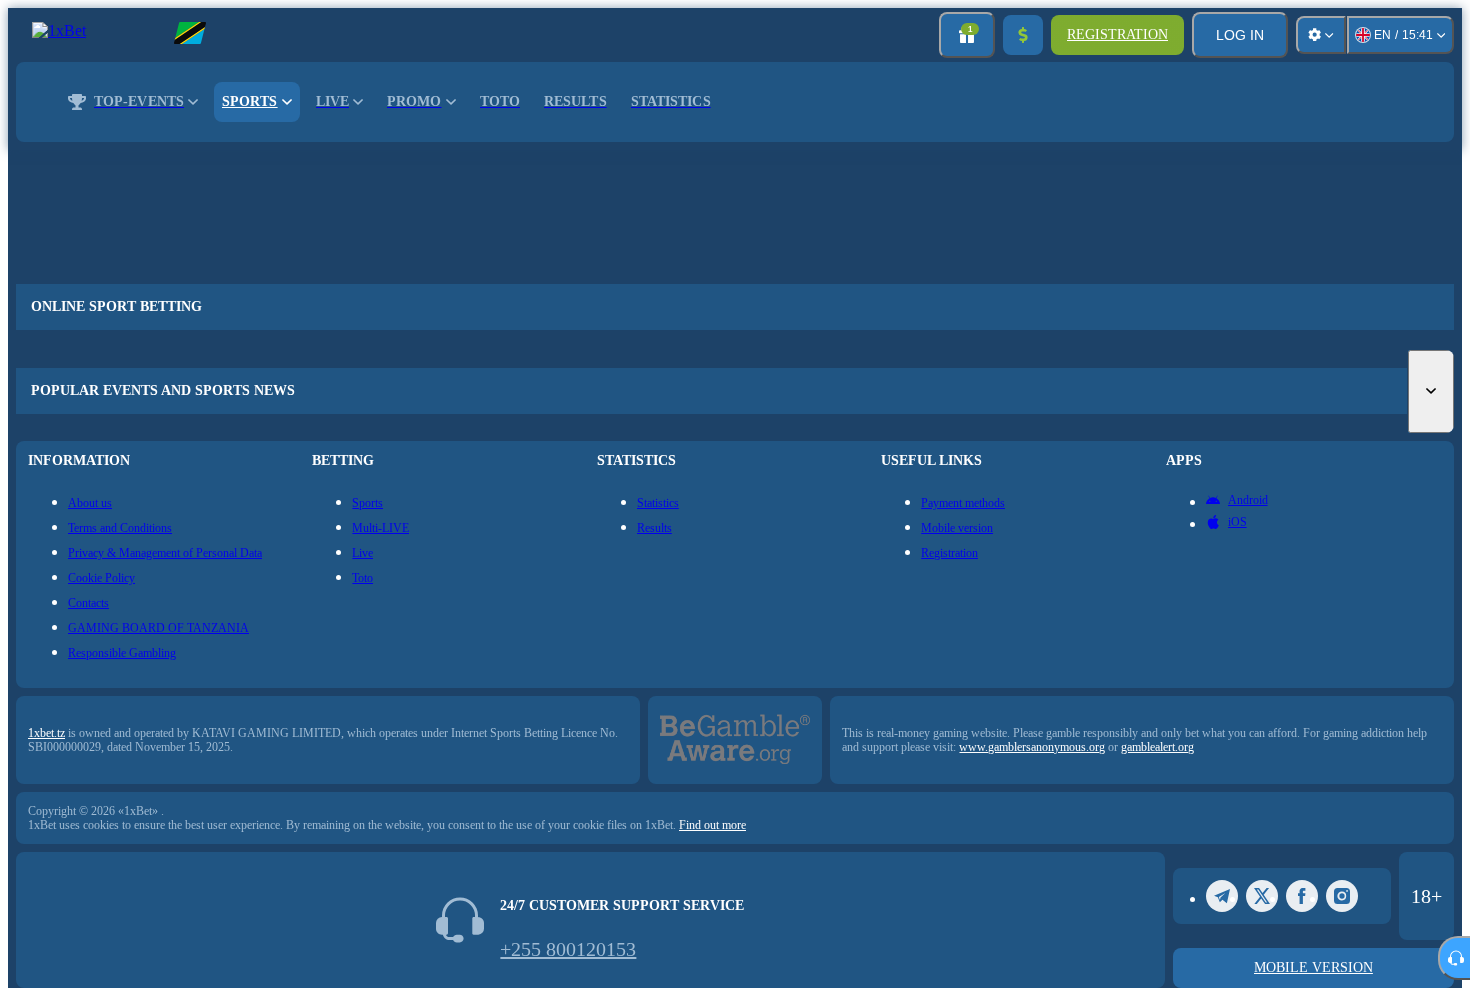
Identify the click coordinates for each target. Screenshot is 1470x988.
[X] (1262, 896)
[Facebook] (1302, 896)
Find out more (712, 825)
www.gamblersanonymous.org (1032, 747)
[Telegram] (1222, 896)
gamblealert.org (1157, 747)
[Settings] (1321, 35)
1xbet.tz (46, 733)
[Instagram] (1342, 896)
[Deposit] (1023, 35)
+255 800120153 (568, 949)
